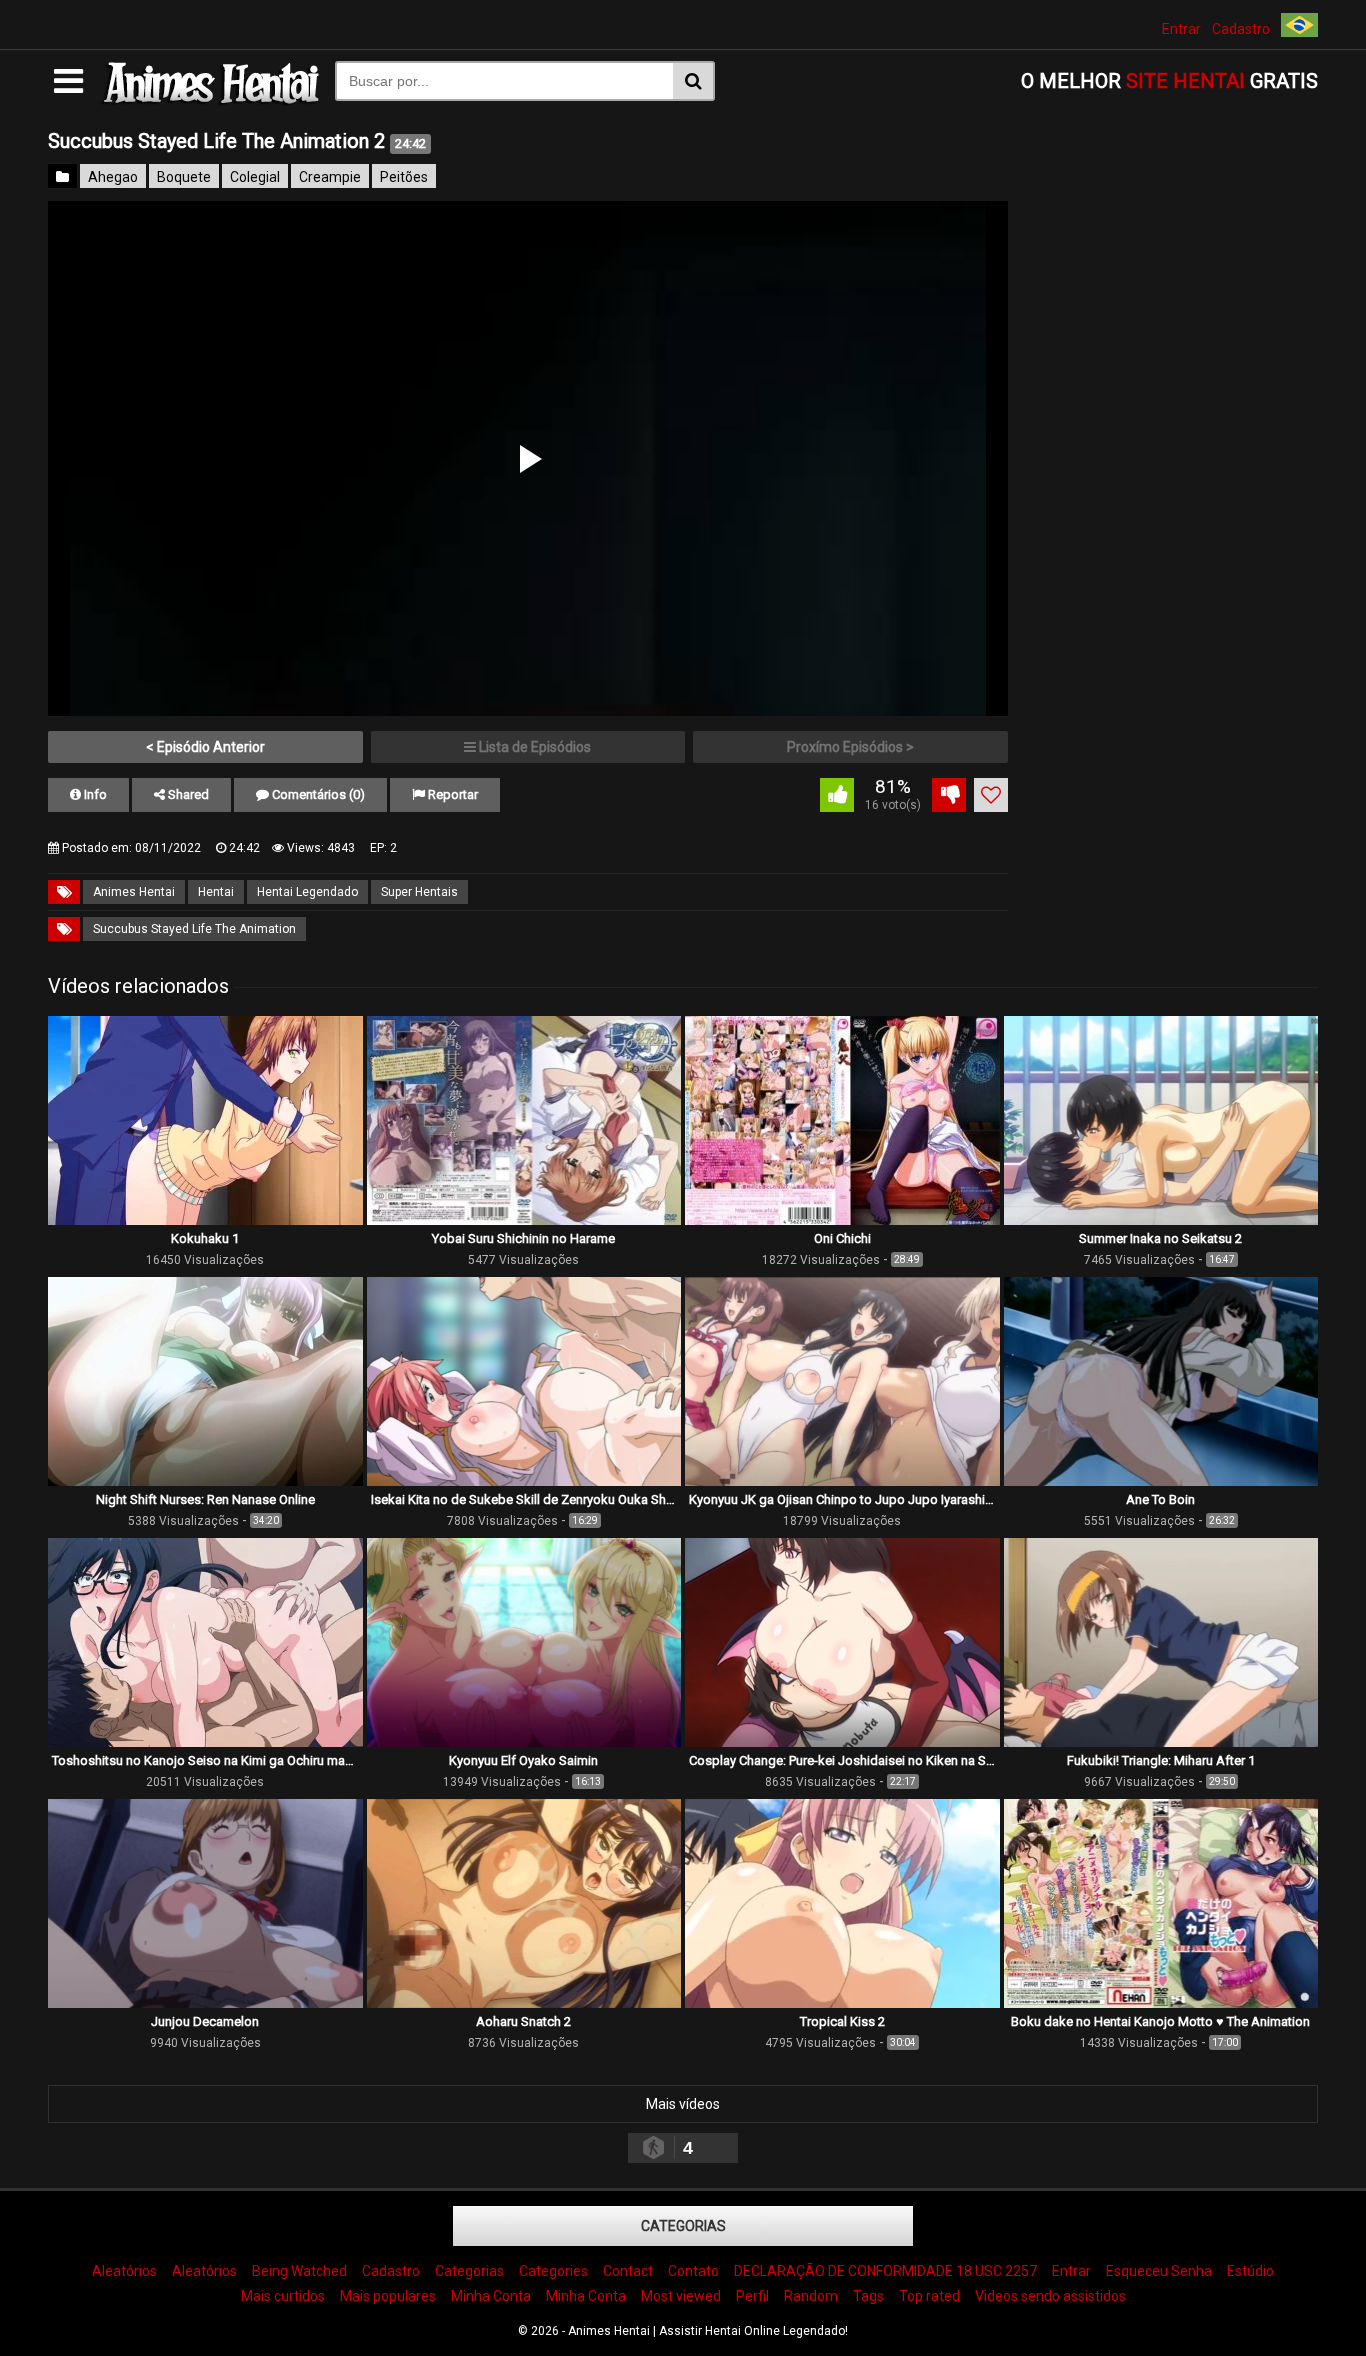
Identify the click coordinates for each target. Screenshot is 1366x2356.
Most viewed (681, 2296)
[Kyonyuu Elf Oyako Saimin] (524, 1742)
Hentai (216, 892)
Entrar (1181, 29)
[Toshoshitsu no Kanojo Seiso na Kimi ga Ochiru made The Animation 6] (205, 1742)
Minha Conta (491, 2296)
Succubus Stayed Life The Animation (194, 929)
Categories (553, 2271)
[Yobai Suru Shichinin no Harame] (524, 1220)
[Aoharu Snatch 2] (524, 2003)
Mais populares (388, 2296)
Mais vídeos (683, 2104)
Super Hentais (419, 892)
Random (811, 2296)
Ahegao (113, 177)
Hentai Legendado (307, 892)
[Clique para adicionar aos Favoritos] (991, 795)
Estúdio (1250, 2271)
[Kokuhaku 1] (205, 1220)
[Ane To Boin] (1161, 1481)
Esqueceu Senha (1159, 2271)
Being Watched (299, 2271)
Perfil (752, 2296)
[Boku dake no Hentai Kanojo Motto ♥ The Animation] (1161, 2003)
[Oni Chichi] (842, 1220)
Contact (628, 2271)
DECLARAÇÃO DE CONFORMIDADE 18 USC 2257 (885, 2271)
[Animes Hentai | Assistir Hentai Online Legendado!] (209, 101)
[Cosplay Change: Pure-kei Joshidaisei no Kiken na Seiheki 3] (842, 1742)
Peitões (404, 177)
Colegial (255, 177)
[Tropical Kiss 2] (842, 2003)
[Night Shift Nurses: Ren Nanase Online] (205, 1481)
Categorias (683, 2226)
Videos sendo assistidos (1050, 2296)
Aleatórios (124, 2271)
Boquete (184, 177)
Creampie (330, 177)
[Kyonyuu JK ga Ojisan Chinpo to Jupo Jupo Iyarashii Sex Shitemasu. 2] (842, 1481)
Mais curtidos (283, 2296)
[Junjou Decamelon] (205, 2003)
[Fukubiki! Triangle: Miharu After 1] (1161, 1742)
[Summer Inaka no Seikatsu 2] (1161, 1220)
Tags (868, 2296)
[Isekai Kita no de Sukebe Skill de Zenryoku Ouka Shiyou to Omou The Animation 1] (524, 1481)
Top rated (929, 2296)
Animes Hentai (134, 892)
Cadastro (1241, 29)
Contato (693, 2271)
